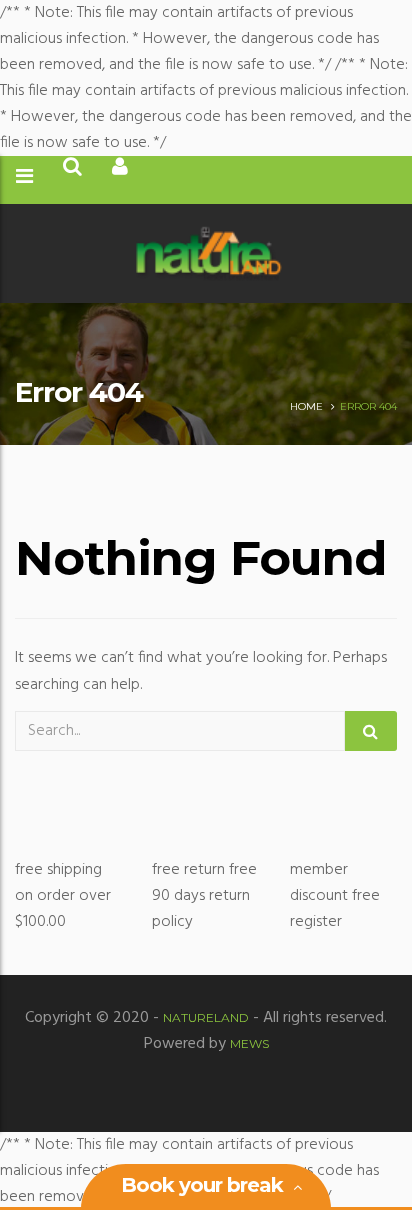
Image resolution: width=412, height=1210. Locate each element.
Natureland (206, 1017)
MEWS (249, 1043)
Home (306, 406)
